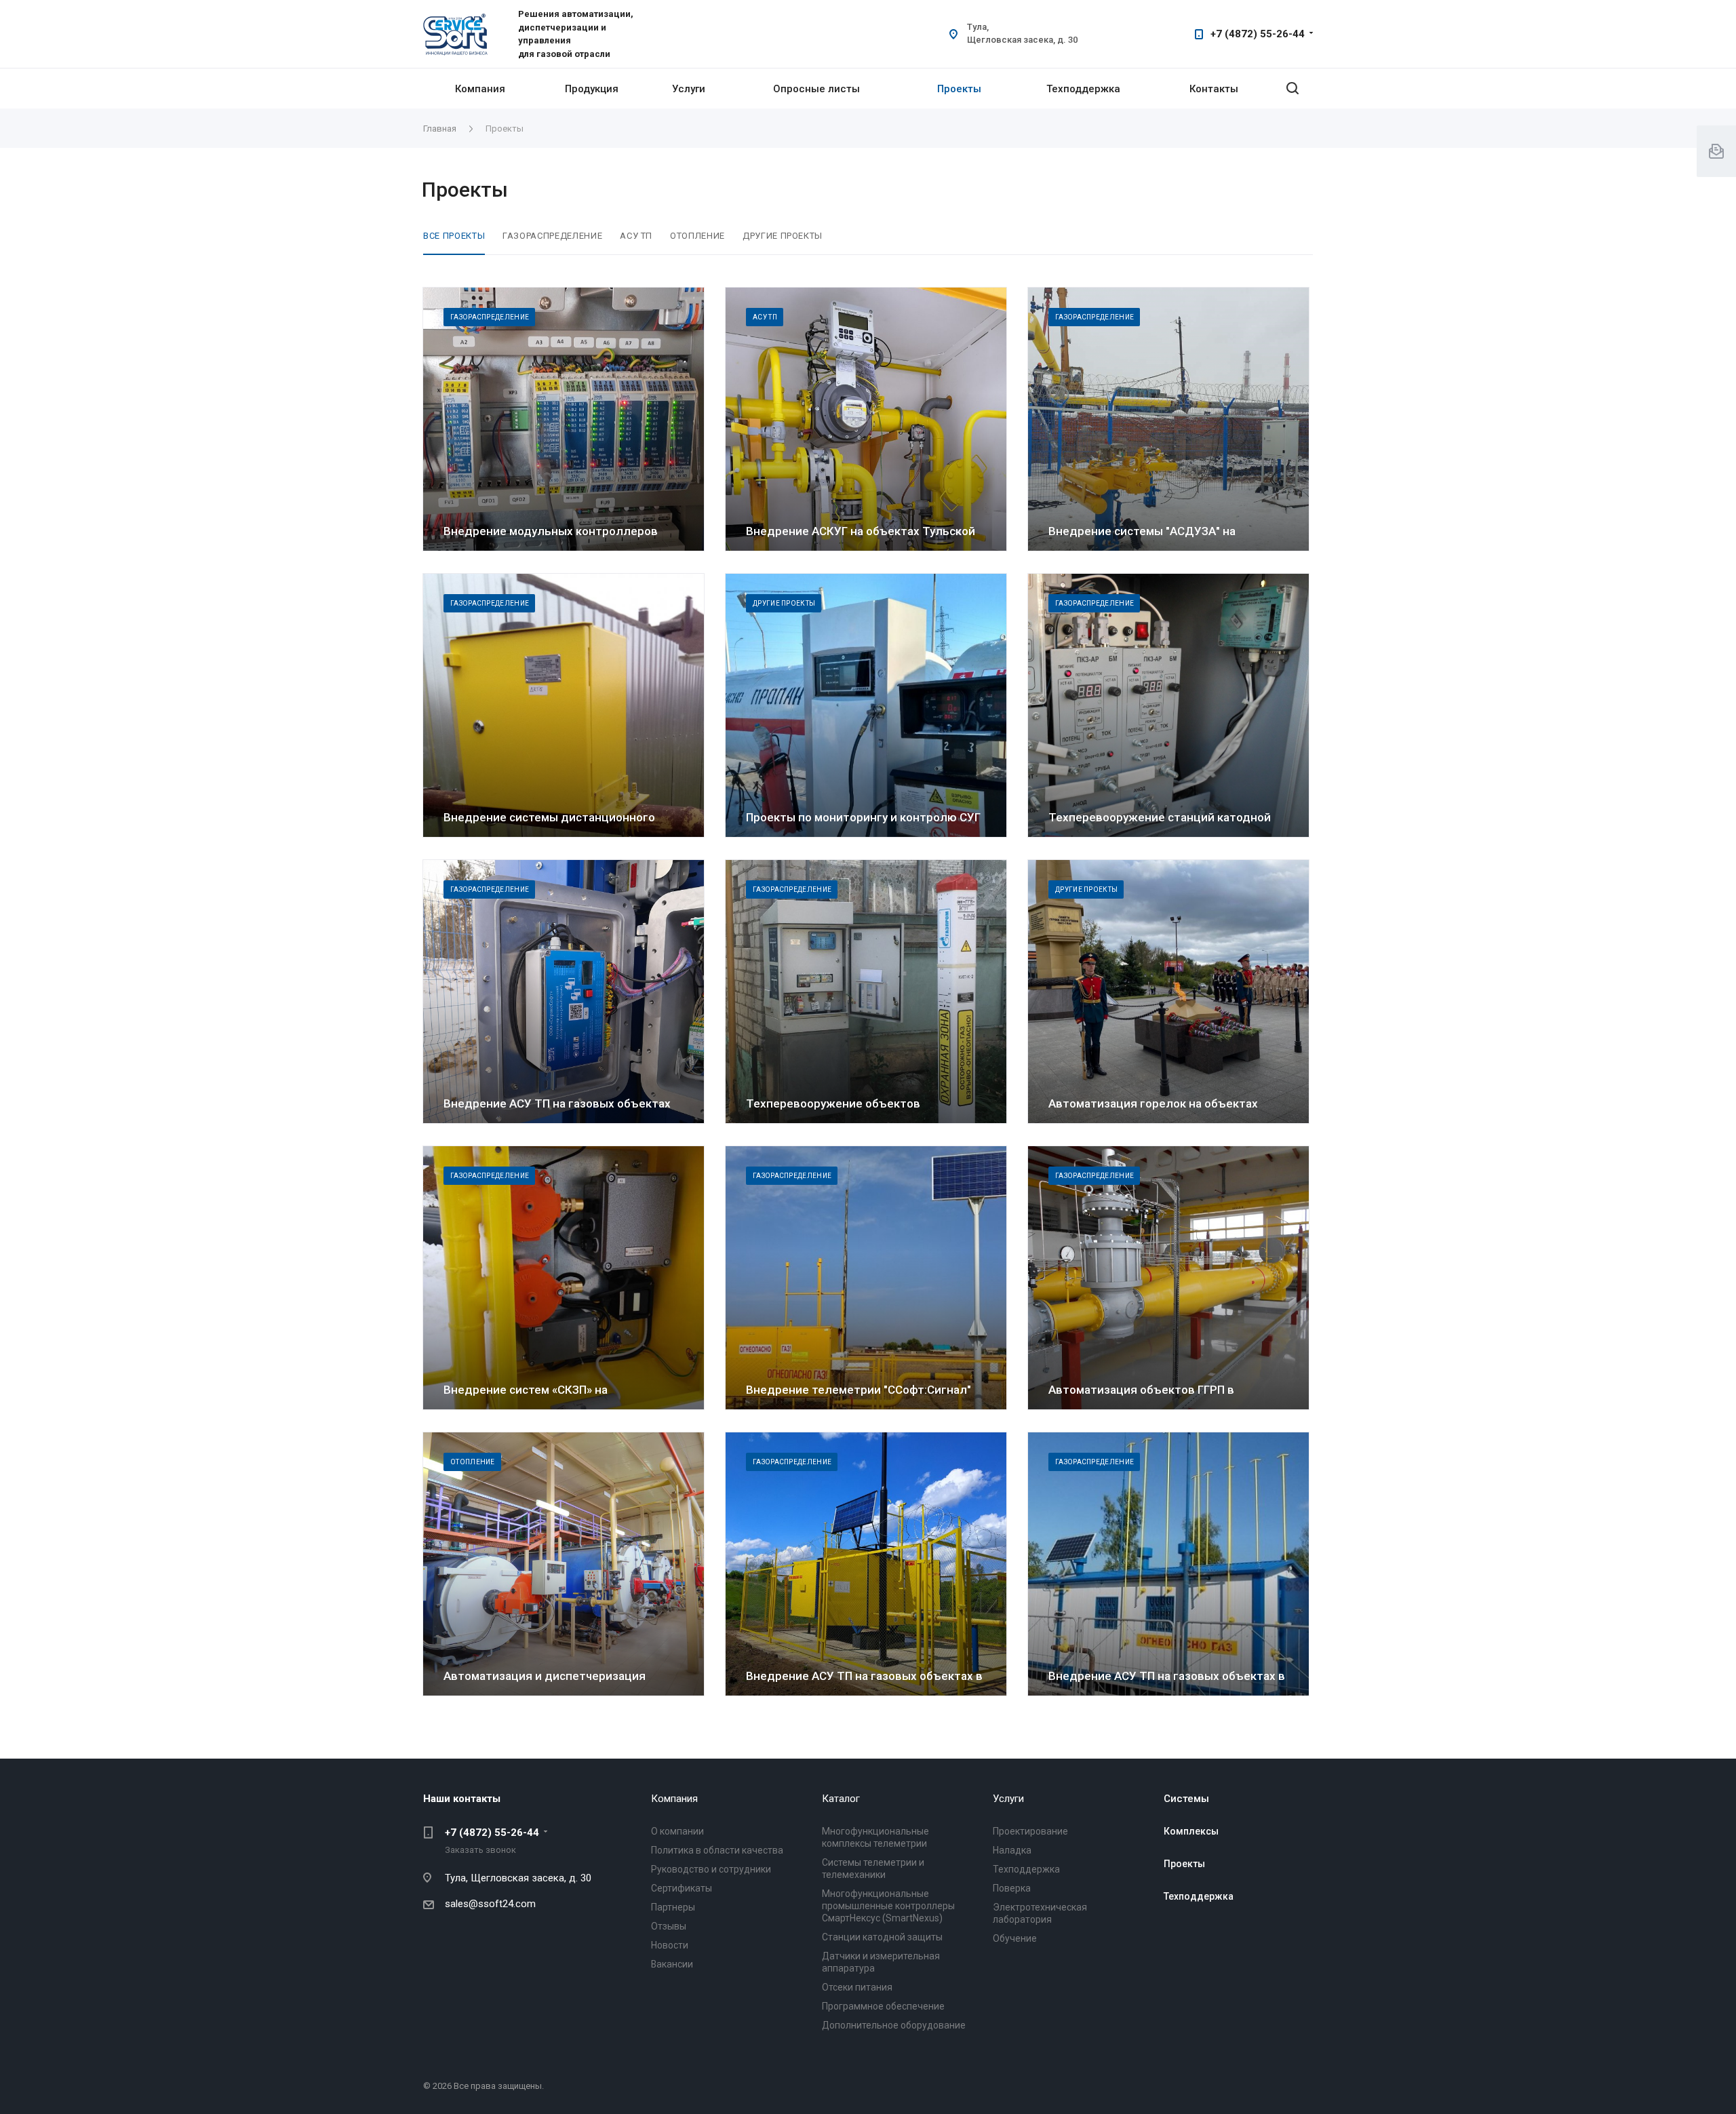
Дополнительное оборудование (894, 2025)
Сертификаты (682, 1888)
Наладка (1012, 1850)
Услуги (689, 89)
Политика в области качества (717, 1850)
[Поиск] (1293, 89)
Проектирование (1030, 1831)
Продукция (592, 89)
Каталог (841, 1799)
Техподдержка (1083, 89)
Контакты (1214, 89)
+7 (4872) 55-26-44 (1258, 34)
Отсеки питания (857, 1987)
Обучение (1015, 1938)
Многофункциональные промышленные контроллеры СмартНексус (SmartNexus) (888, 1906)
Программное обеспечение (883, 2006)
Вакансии (672, 1964)
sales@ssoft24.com (490, 1904)
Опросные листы (816, 89)
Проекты (959, 89)
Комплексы (1191, 1831)
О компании (677, 1831)
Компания (480, 89)
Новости (670, 1945)
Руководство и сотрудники (711, 1869)
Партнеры (673, 1907)
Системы (1186, 1799)
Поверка (1012, 1888)
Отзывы (669, 1926)
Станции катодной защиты (882, 1937)
